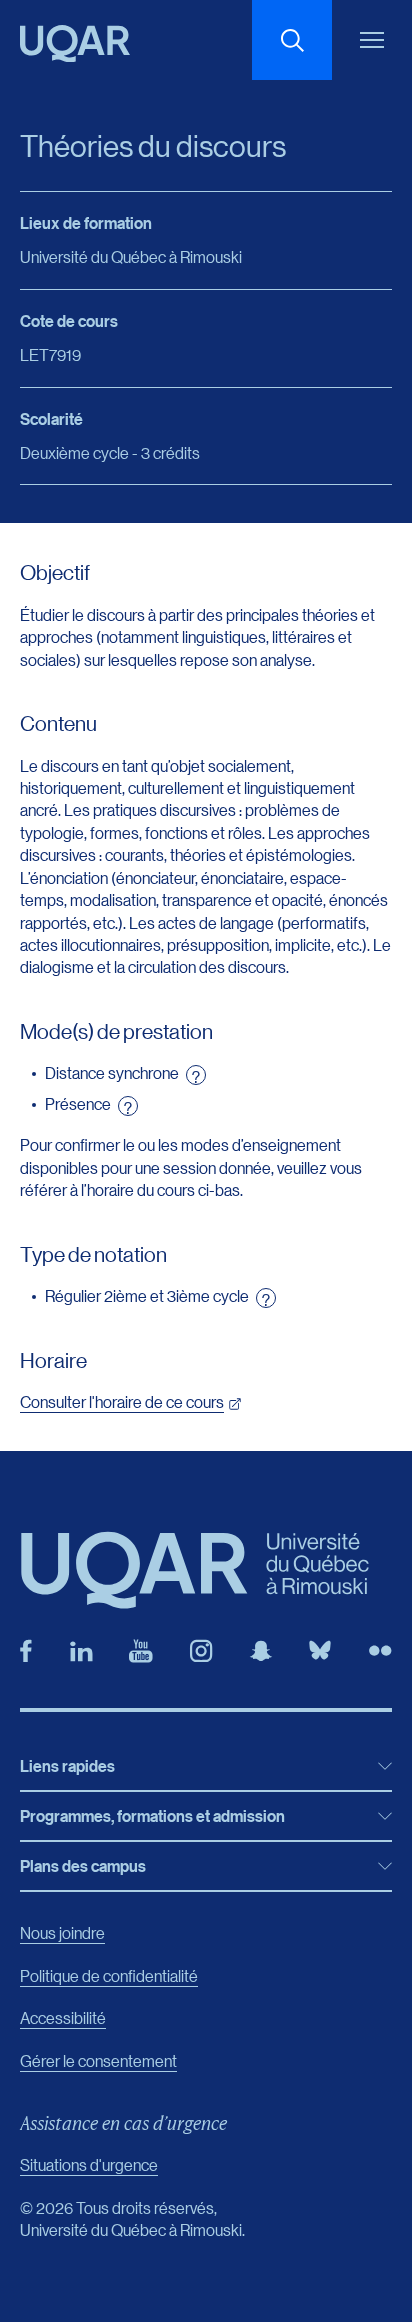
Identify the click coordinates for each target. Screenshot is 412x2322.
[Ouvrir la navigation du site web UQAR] (372, 40)
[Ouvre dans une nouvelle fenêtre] (26, 1651)
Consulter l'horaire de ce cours (122, 1401)
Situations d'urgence (89, 2164)
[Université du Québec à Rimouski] (75, 43)
